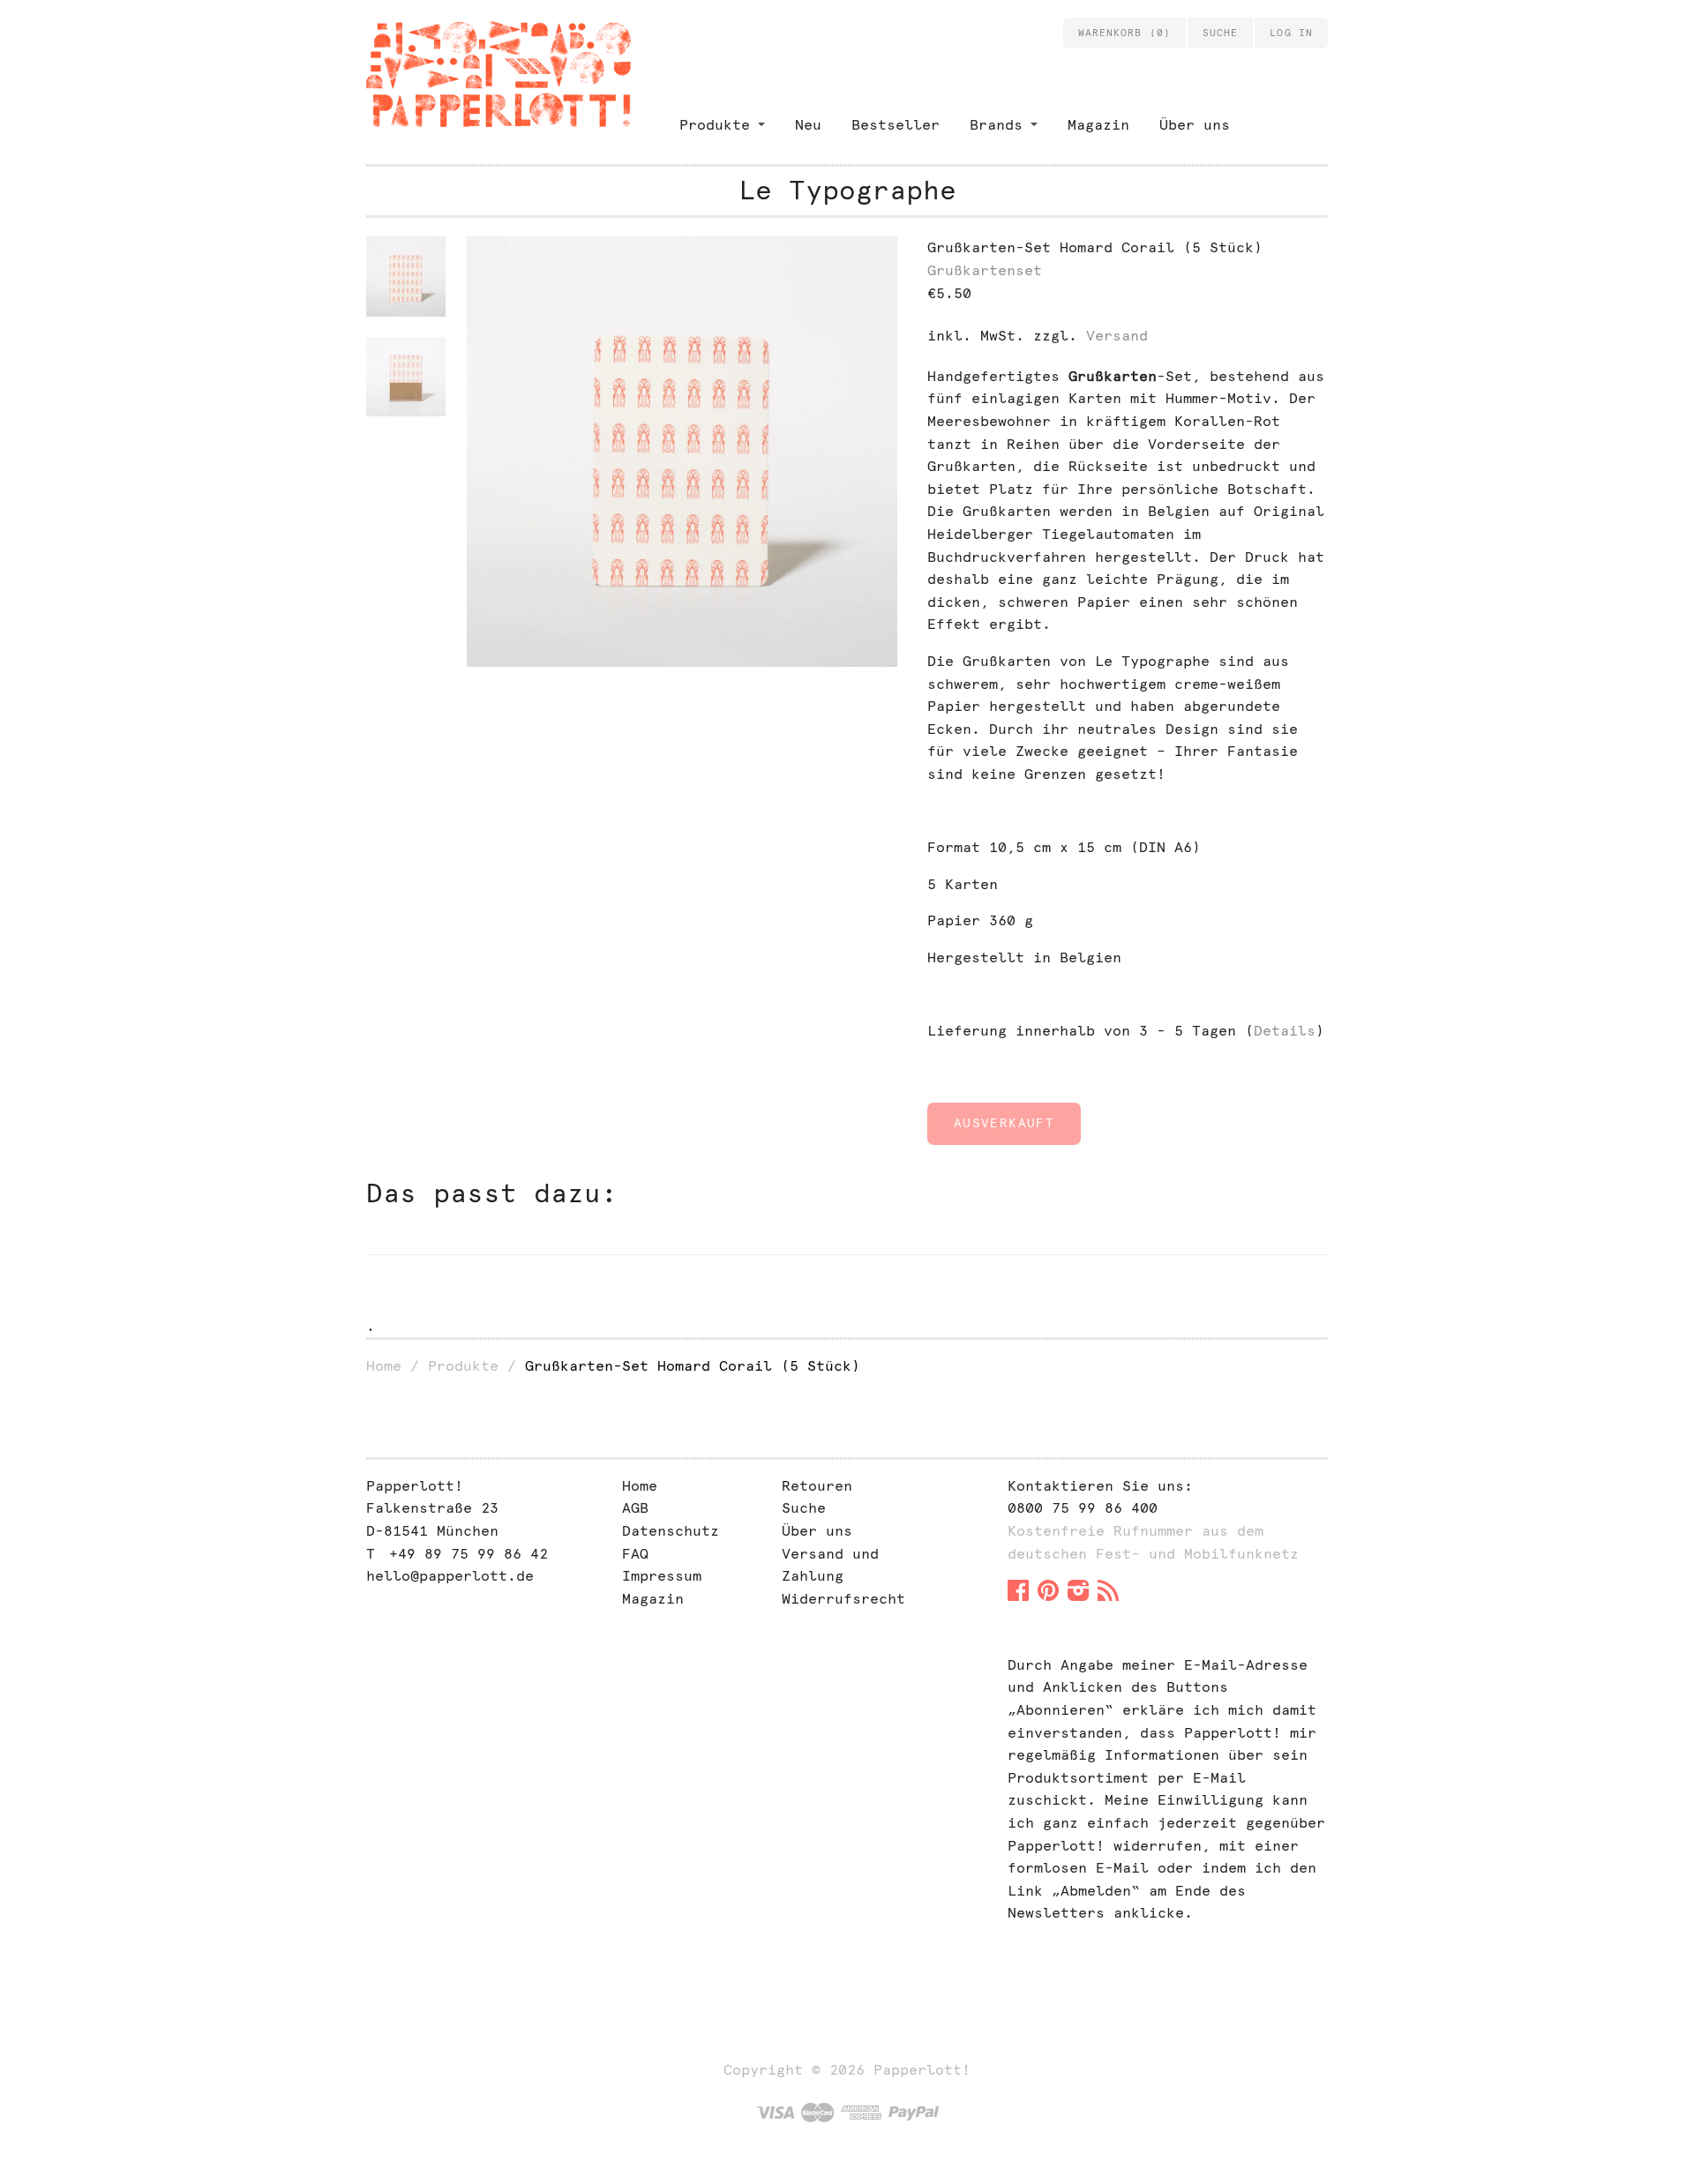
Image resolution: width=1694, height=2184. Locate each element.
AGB (635, 1508)
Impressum (662, 1576)
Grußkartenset (985, 270)
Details (1285, 1031)
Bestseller (896, 125)
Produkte (715, 125)
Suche (804, 1508)
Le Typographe (847, 190)
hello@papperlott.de (450, 1576)
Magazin (1098, 125)
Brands (996, 125)
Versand (1117, 336)
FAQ (635, 1554)
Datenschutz (671, 1531)
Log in (1291, 33)
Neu (808, 125)
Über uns (1195, 125)
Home (384, 1366)
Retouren (817, 1486)
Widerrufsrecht (843, 1599)
